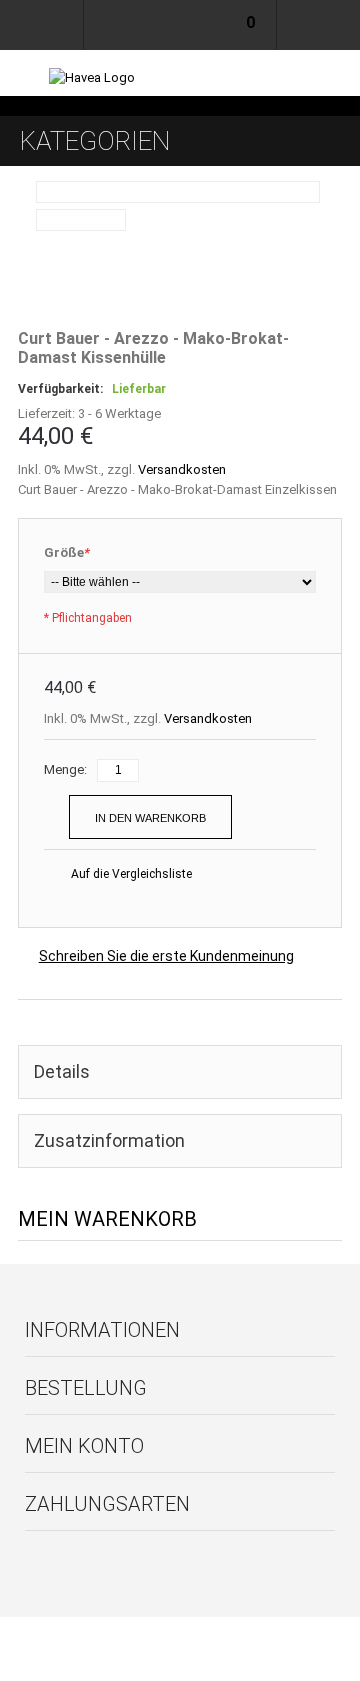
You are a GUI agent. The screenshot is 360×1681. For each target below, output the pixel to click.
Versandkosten (182, 469)
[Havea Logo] (145, 76)
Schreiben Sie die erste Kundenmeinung (166, 956)
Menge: (65, 769)
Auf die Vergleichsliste (131, 874)
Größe (67, 552)
